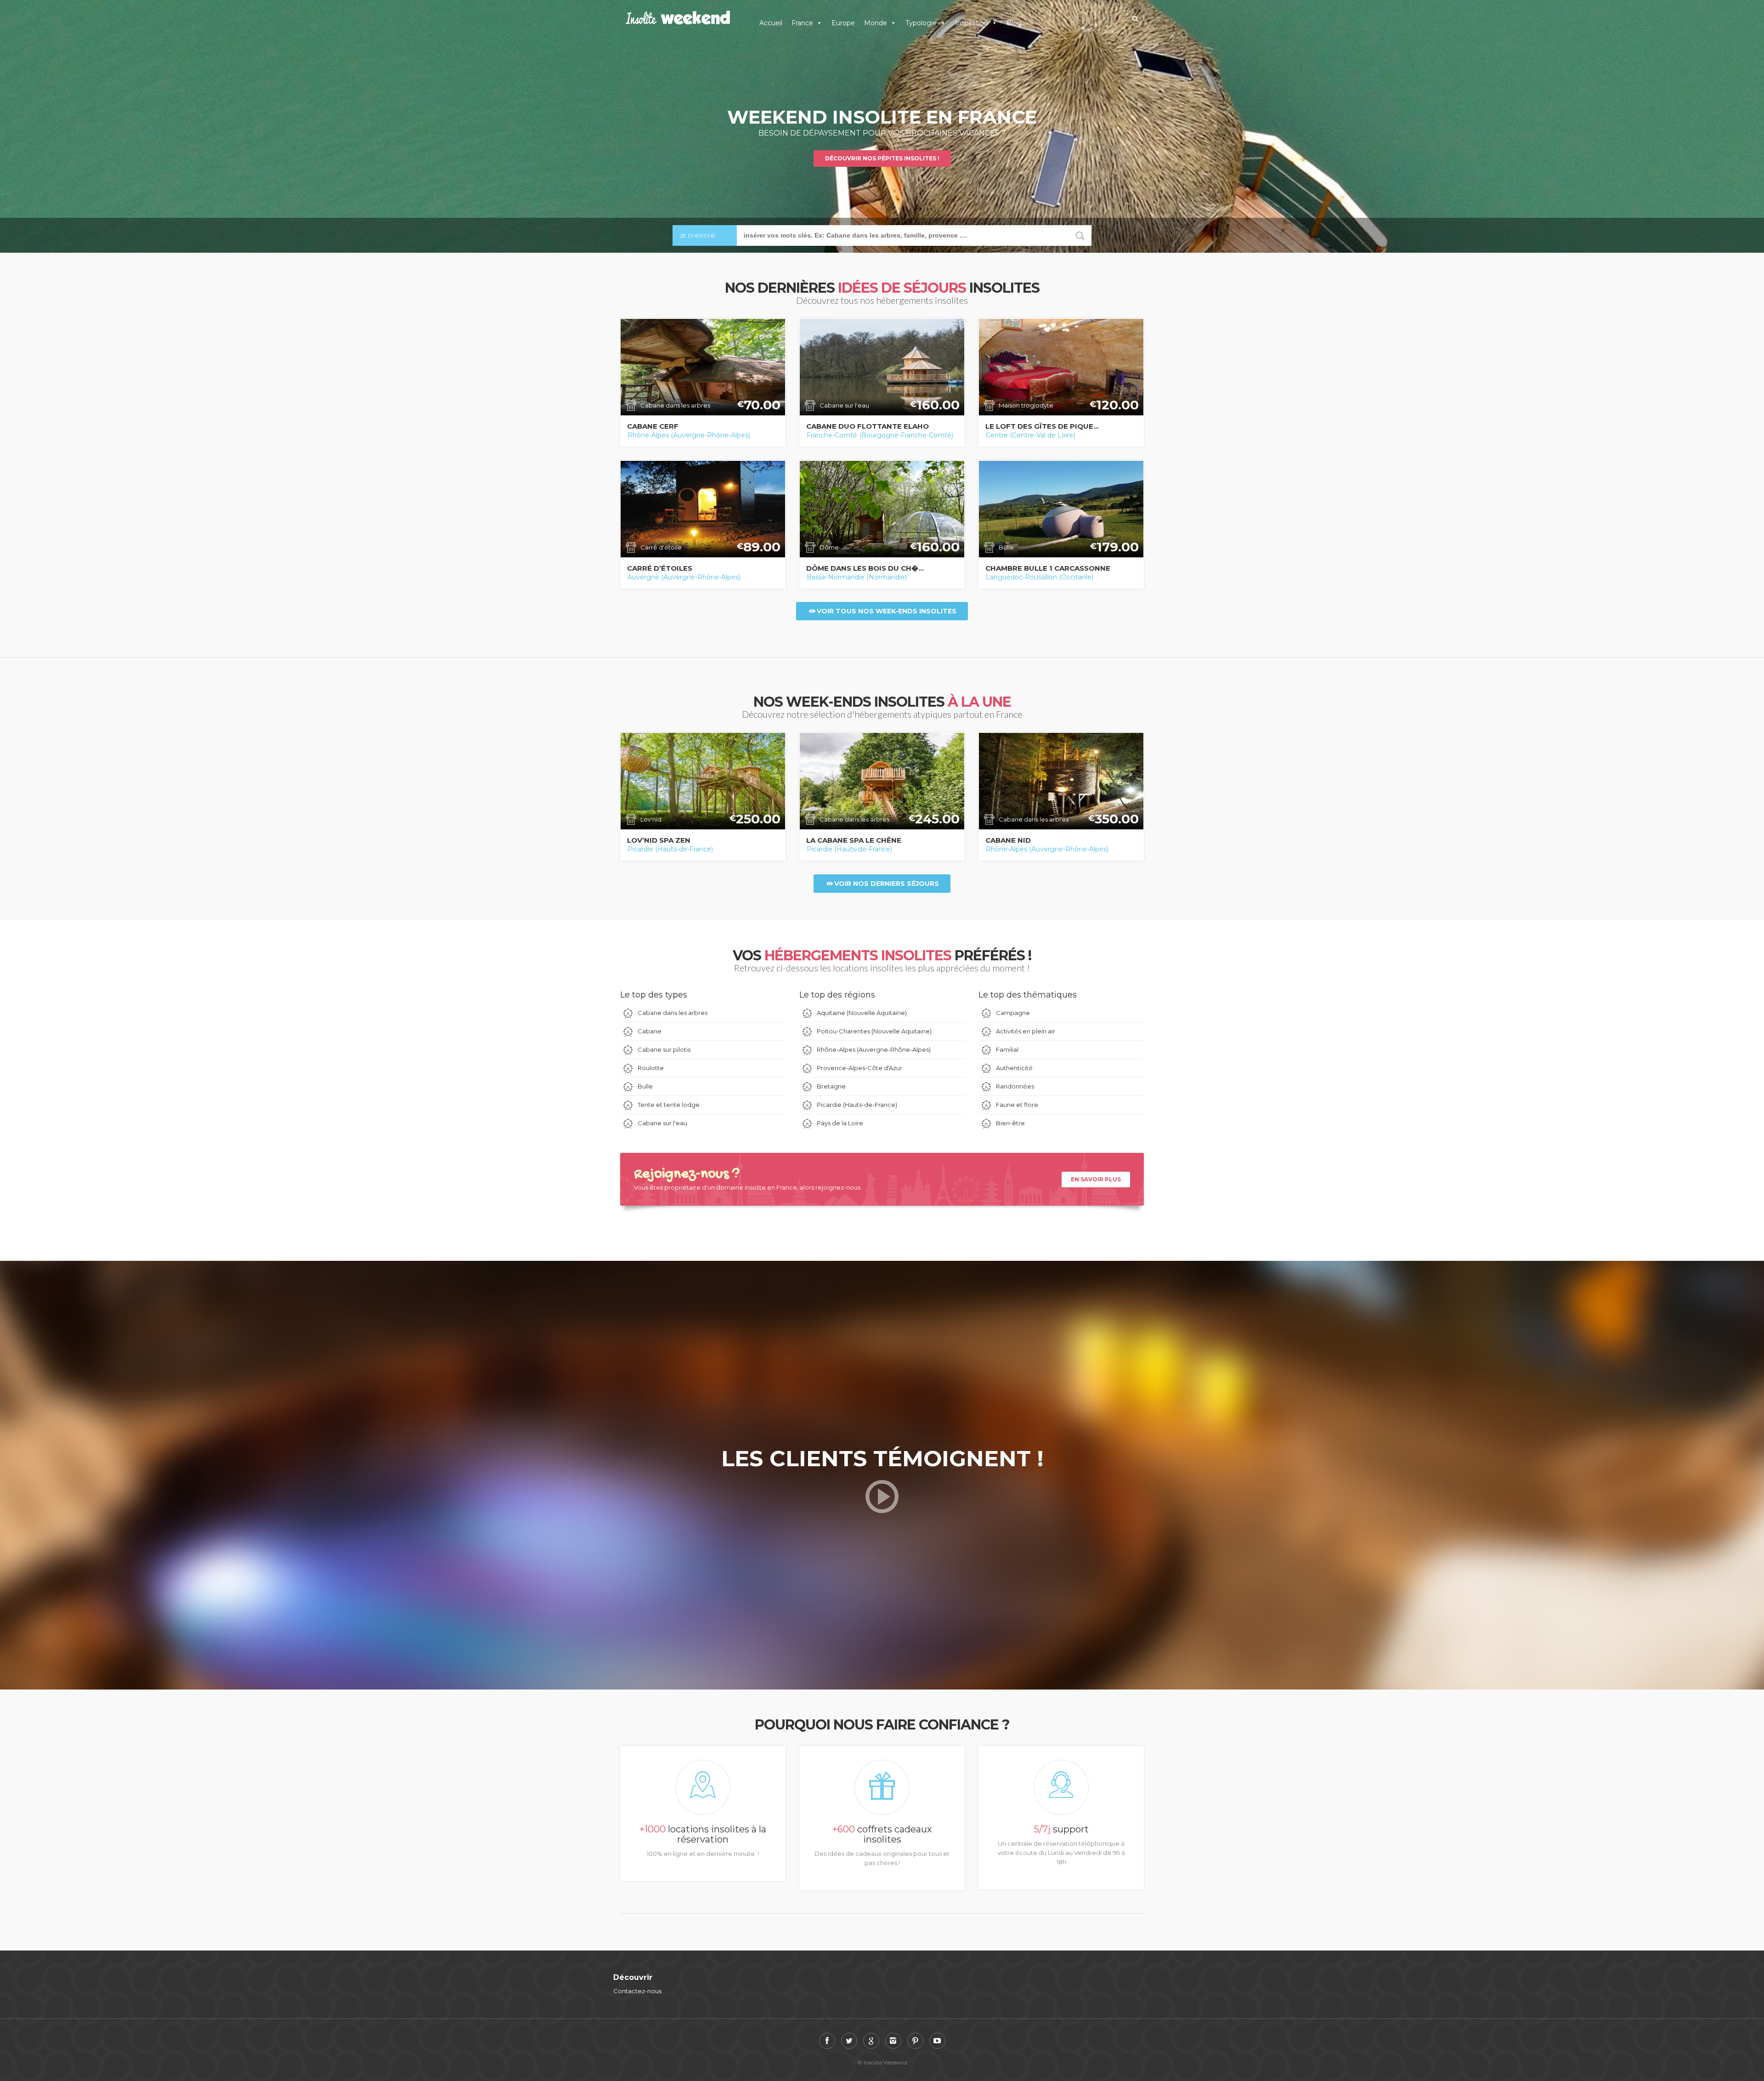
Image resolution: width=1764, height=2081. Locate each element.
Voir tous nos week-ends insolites (887, 611)
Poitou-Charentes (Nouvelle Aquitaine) (874, 1031)
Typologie (921, 23)
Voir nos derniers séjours (887, 884)
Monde (876, 23)
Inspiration (972, 23)
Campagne (1013, 1013)
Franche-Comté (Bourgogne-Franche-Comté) (880, 435)
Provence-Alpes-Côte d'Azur (859, 1068)
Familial (1007, 1049)
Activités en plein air (1026, 1031)
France (802, 23)
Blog (1014, 23)
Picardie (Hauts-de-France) (670, 849)
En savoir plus (1096, 1179)
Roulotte (651, 1068)
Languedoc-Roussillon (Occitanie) (1040, 577)
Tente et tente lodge (669, 1105)
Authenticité (1014, 1068)
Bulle (645, 1086)
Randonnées (1015, 1086)
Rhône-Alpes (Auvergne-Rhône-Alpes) (689, 435)
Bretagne (831, 1086)
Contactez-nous (637, 1991)
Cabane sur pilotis (664, 1049)
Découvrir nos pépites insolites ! (882, 158)
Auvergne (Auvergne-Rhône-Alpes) (684, 577)
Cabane (650, 1031)
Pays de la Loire (840, 1123)
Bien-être (1010, 1123)
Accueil (771, 23)
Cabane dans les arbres (673, 1013)
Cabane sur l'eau (662, 1123)
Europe (843, 23)
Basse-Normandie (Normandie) (857, 577)
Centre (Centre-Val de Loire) (1031, 435)
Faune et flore (1017, 1105)
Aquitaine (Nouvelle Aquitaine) (862, 1013)
